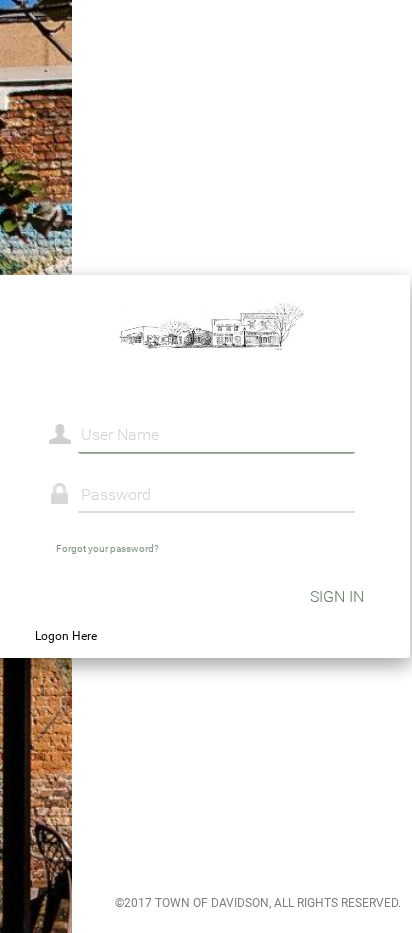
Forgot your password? (107, 548)
